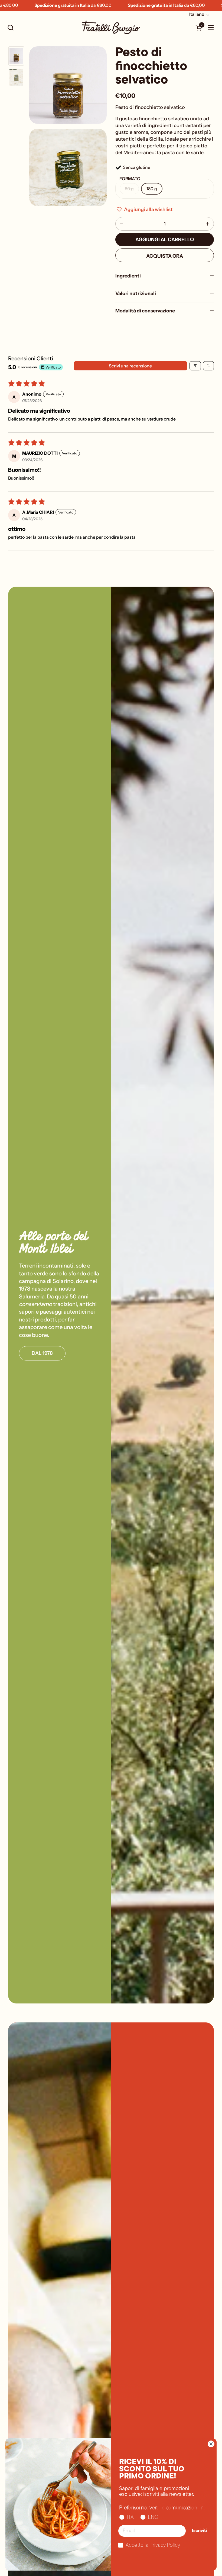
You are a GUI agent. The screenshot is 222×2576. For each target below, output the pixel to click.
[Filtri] (195, 366)
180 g (152, 189)
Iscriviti (199, 2531)
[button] (10, 28)
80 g (129, 189)
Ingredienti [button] (128, 276)
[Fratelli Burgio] (111, 27)
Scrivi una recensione (130, 366)
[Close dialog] (211, 2444)
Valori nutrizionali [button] (136, 293)
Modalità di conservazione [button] (145, 311)
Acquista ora (165, 256)
